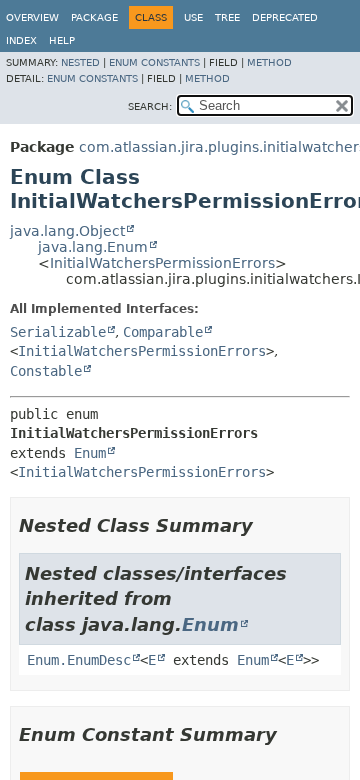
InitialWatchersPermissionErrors (162, 263)
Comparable (163, 332)
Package (94, 17)
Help (62, 40)
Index (21, 40)
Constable (46, 371)
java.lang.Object (67, 231)
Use (193, 17)
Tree (227, 17)
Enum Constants (154, 62)
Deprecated (285, 17)
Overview (32, 17)
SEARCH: (150, 106)
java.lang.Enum (93, 247)
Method (269, 62)
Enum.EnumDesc (79, 660)
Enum (90, 453)
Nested (80, 62)
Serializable (58, 332)
